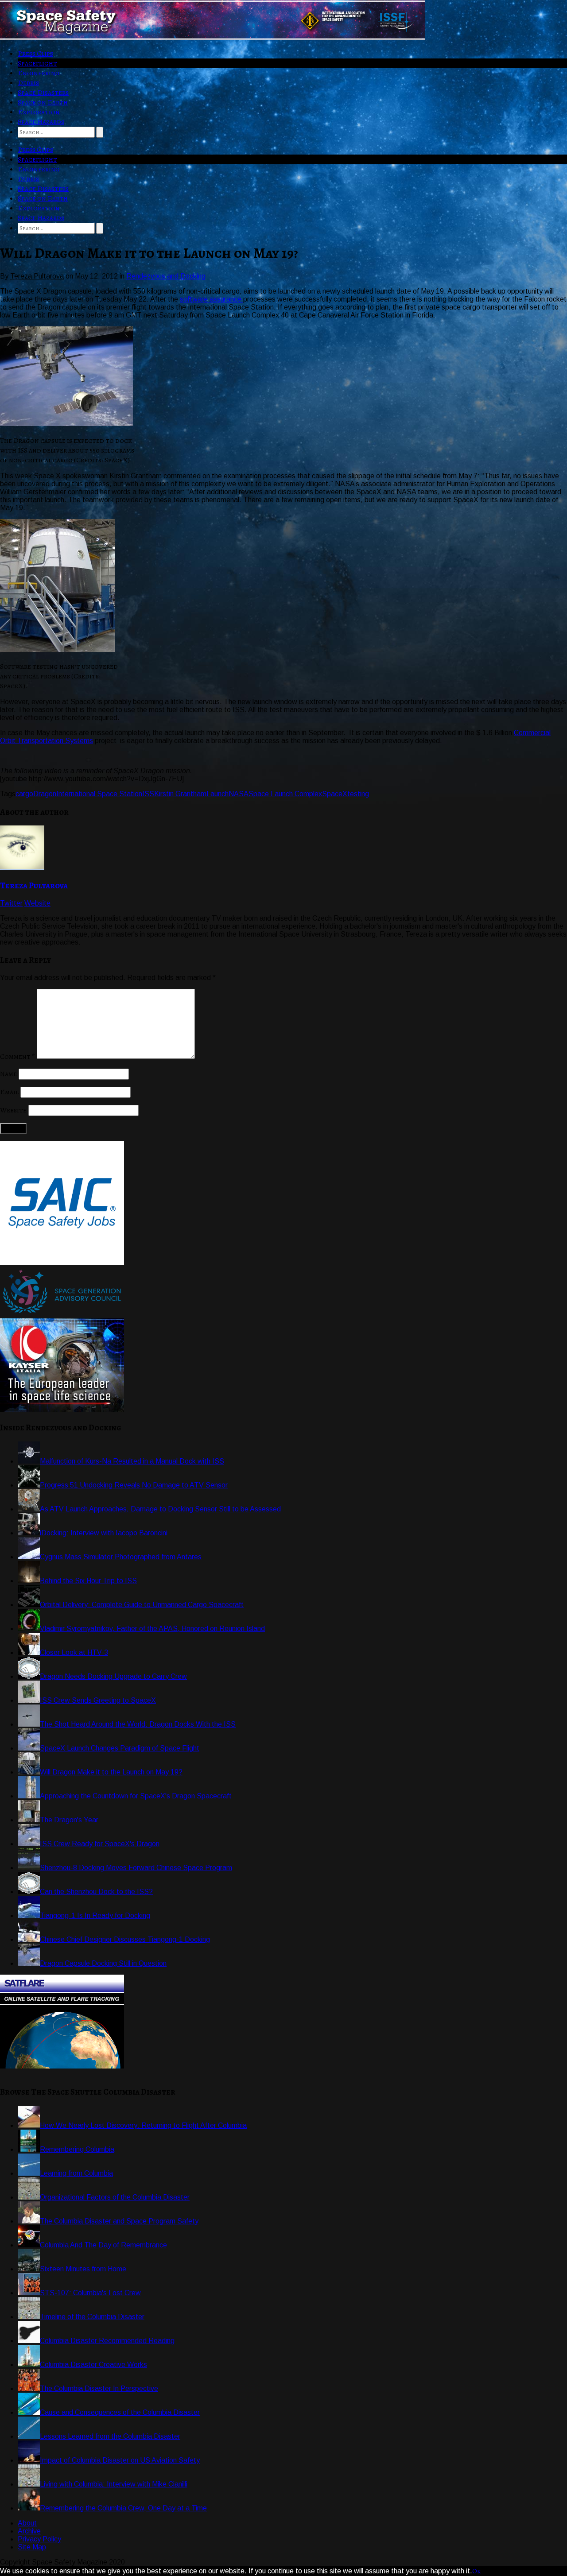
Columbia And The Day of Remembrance (103, 2245)
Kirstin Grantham (180, 794)
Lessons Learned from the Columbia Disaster (110, 2436)
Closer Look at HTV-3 (74, 1652)
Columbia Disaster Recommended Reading (107, 2341)
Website (37, 903)
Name (8, 1074)
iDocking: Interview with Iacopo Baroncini (104, 1533)
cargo (24, 794)
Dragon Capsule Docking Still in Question (103, 1963)
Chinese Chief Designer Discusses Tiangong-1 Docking (125, 1939)
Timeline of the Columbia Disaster (92, 2317)
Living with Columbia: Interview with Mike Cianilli (114, 2484)
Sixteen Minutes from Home (83, 2269)
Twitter (11, 903)
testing (358, 794)
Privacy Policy (39, 2539)
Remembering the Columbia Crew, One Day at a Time (123, 2508)
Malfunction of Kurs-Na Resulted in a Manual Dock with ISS (132, 1461)
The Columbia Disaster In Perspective (99, 2388)
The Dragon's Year (69, 1820)
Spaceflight (37, 63)
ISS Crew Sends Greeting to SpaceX (98, 1700)
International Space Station (99, 794)
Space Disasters (43, 93)
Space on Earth (43, 102)
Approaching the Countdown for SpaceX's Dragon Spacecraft (136, 1796)
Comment (17, 1057)
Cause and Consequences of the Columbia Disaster (120, 2412)
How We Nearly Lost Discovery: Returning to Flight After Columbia (143, 2125)
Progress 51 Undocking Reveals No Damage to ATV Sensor (134, 1485)
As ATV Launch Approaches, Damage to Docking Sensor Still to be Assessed (160, 1509)
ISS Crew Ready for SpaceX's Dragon (100, 1844)
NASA (239, 794)
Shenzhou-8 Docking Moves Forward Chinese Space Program (136, 1868)
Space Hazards (41, 122)
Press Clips (35, 54)
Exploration (39, 112)
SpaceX (335, 794)
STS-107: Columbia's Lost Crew (90, 2293)
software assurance (212, 299)
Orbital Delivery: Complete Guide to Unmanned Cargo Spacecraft (142, 1605)
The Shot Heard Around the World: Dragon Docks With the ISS (138, 1724)
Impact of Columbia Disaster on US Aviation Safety (120, 2460)
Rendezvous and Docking (166, 276)
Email (9, 1092)
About (27, 2523)
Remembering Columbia (77, 2149)
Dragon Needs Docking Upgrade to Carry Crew (113, 1676)
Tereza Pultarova (34, 885)
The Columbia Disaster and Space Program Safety (119, 2221)
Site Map (32, 2547)
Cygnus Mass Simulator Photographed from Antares (121, 1557)
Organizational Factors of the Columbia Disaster (115, 2197)
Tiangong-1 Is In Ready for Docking (95, 1916)
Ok (477, 2571)
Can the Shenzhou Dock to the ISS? (96, 1892)
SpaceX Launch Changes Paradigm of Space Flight (120, 1748)
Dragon (45, 794)
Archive (29, 2531)
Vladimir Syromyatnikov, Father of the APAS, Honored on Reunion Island (152, 1629)
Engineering (39, 73)
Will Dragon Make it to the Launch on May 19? (111, 1772)
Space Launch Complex (285, 794)
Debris (28, 83)
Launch (217, 794)
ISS (148, 794)
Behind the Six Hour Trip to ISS (88, 1581)
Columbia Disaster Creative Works (93, 2365)
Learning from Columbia (76, 2173)
